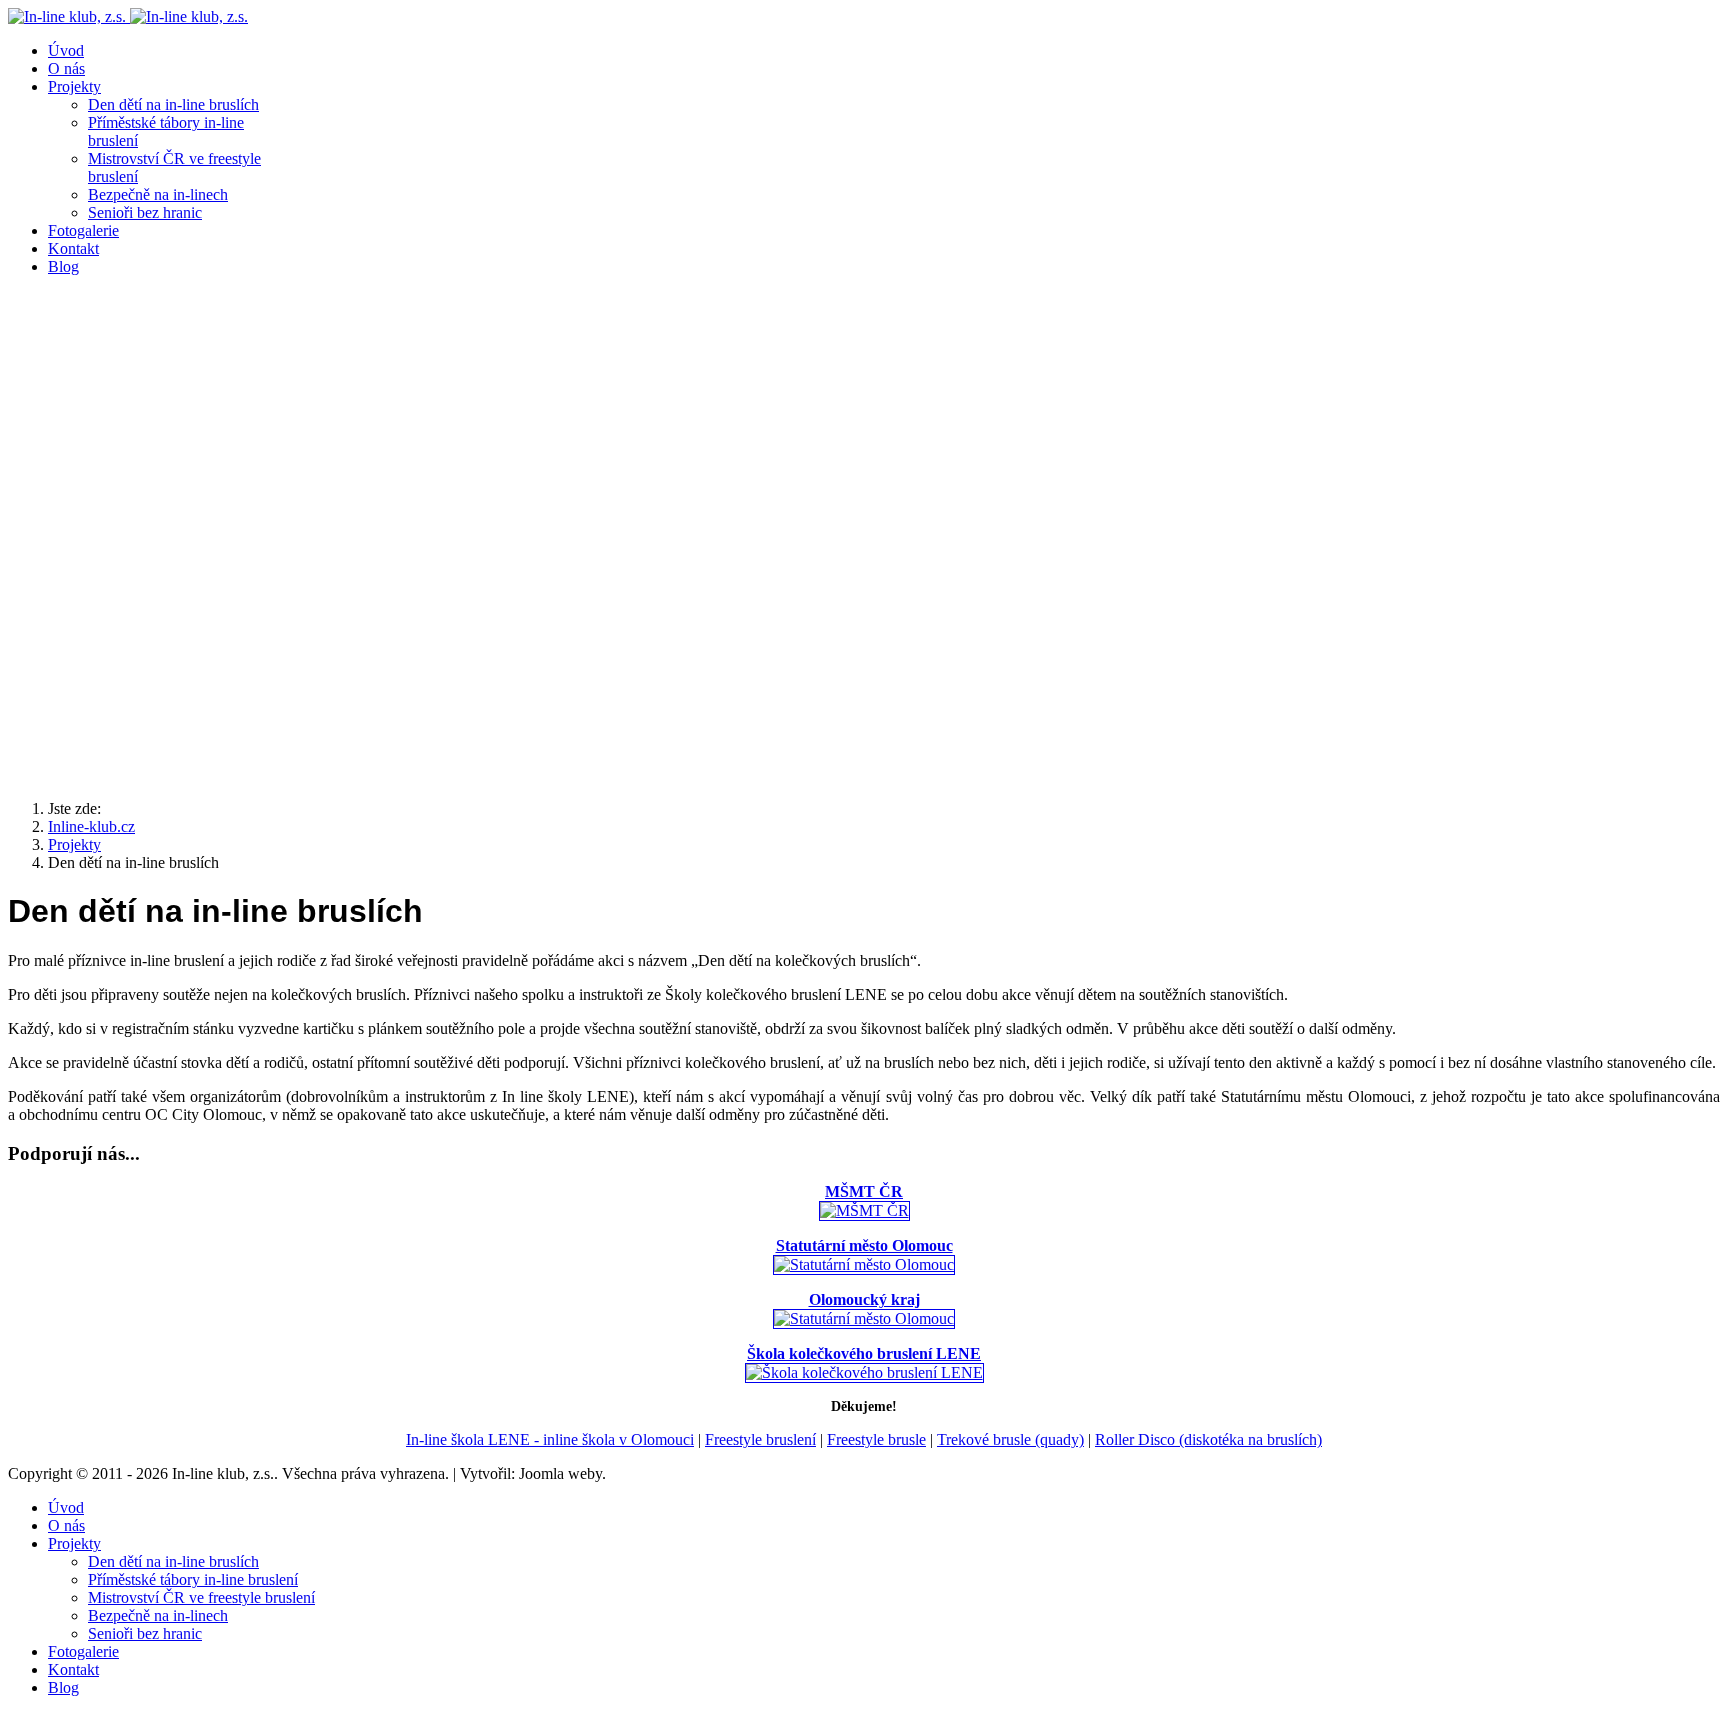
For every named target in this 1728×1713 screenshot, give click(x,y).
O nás (66, 68)
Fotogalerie (83, 230)
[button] (864, 736)
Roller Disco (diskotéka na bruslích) (1208, 1439)
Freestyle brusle (876, 1439)
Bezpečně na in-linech (158, 194)
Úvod (66, 50)
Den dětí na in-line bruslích (173, 104)
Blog (63, 266)
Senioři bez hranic (145, 212)
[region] (864, 538)
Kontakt (73, 248)
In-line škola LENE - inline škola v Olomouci (550, 1439)
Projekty (74, 86)
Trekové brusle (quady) (1010, 1439)
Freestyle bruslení (760, 1439)
